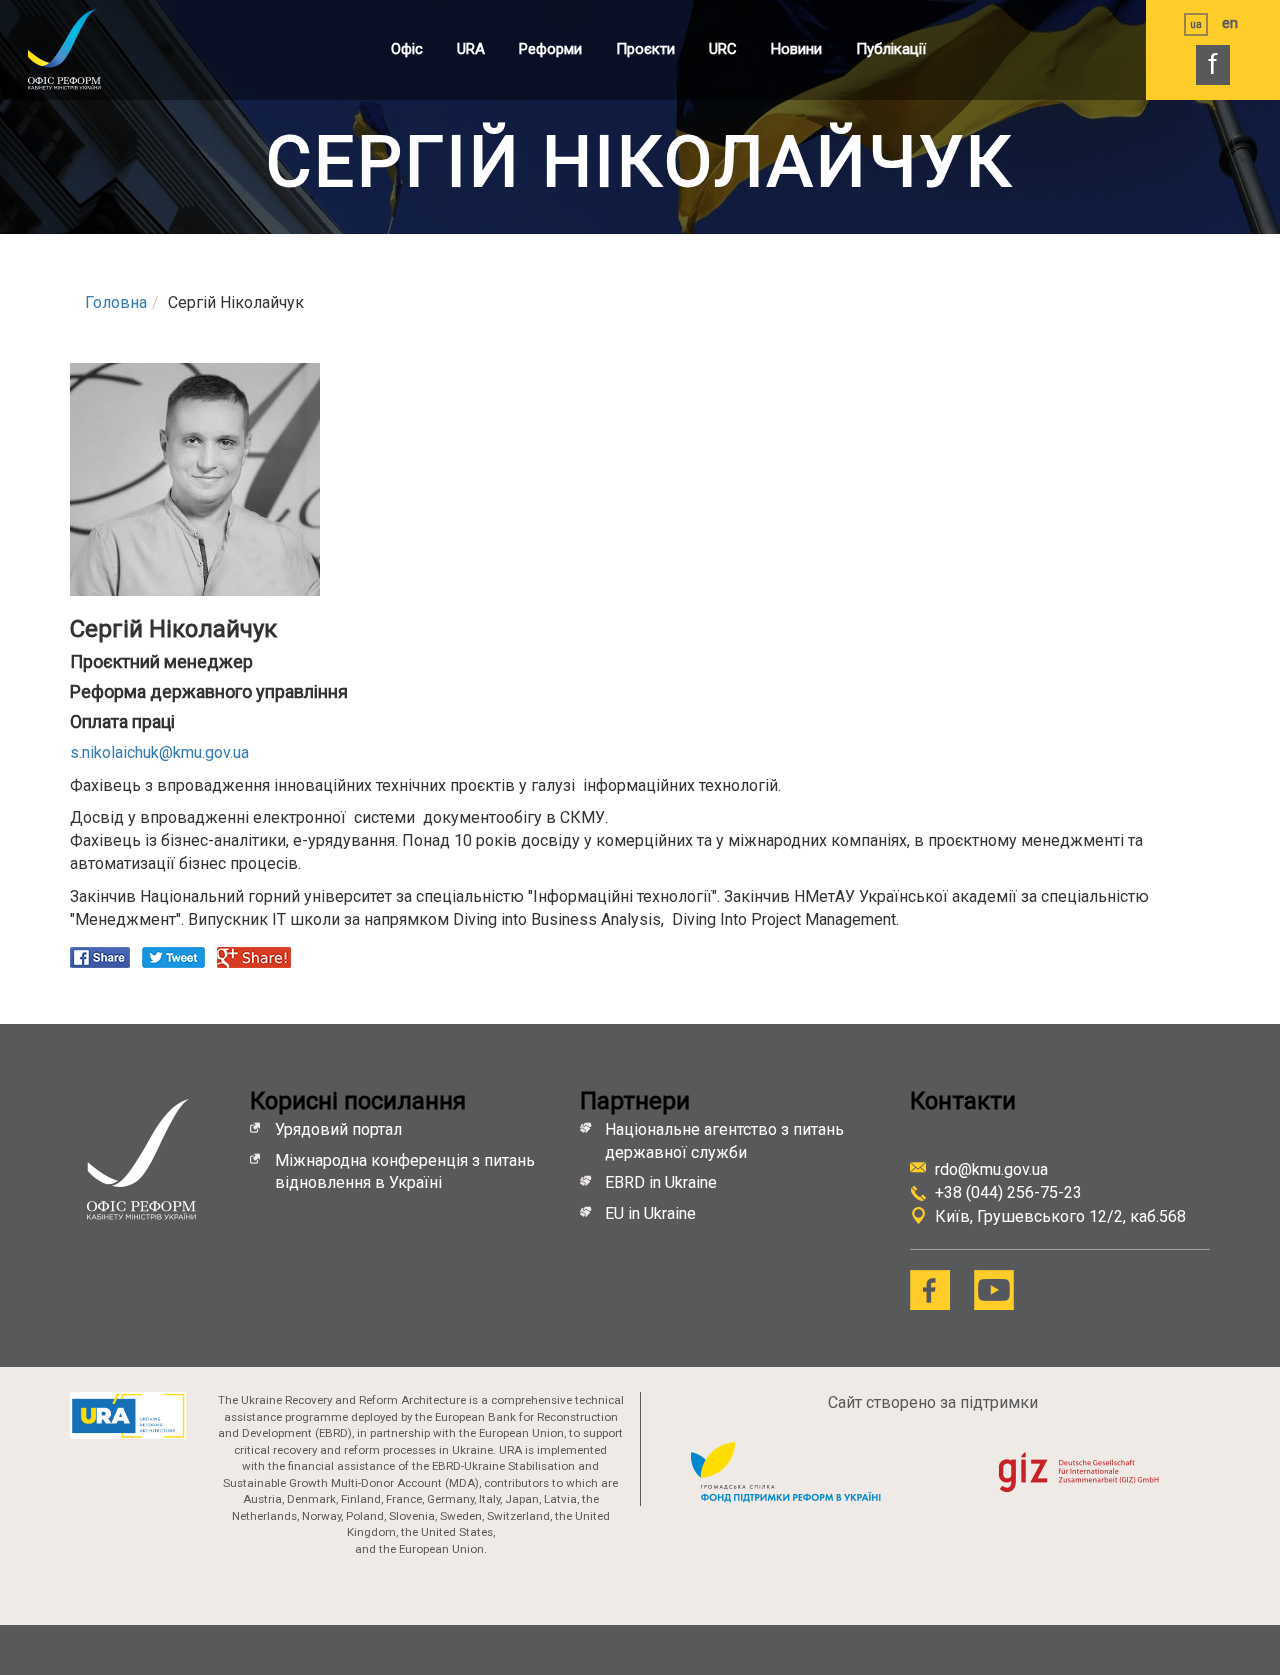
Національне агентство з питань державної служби (724, 1141)
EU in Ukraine (650, 1213)
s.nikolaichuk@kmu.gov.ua (159, 752)
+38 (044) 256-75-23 (1008, 1192)
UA (1196, 24)
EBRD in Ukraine (663, 1182)
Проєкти (645, 49)
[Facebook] (930, 1290)
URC (723, 49)
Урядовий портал (338, 1129)
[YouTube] (994, 1290)
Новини (796, 49)
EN (1230, 23)
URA (471, 49)
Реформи (550, 49)
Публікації (891, 49)
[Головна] (85, 49)
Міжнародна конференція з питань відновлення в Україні (405, 1172)
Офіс (407, 49)
